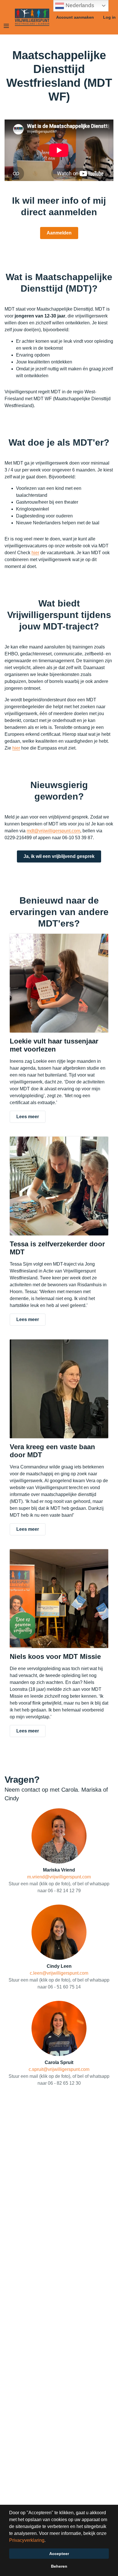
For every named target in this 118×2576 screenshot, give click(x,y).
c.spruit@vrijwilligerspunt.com (59, 2069)
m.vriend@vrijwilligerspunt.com (59, 1877)
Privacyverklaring (27, 2540)
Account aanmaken (75, 17)
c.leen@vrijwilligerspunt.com (59, 1973)
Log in (109, 17)
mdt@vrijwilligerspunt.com (53, 831)
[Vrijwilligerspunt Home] (32, 17)
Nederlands (79, 5)
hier (35, 553)
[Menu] (6, 26)
